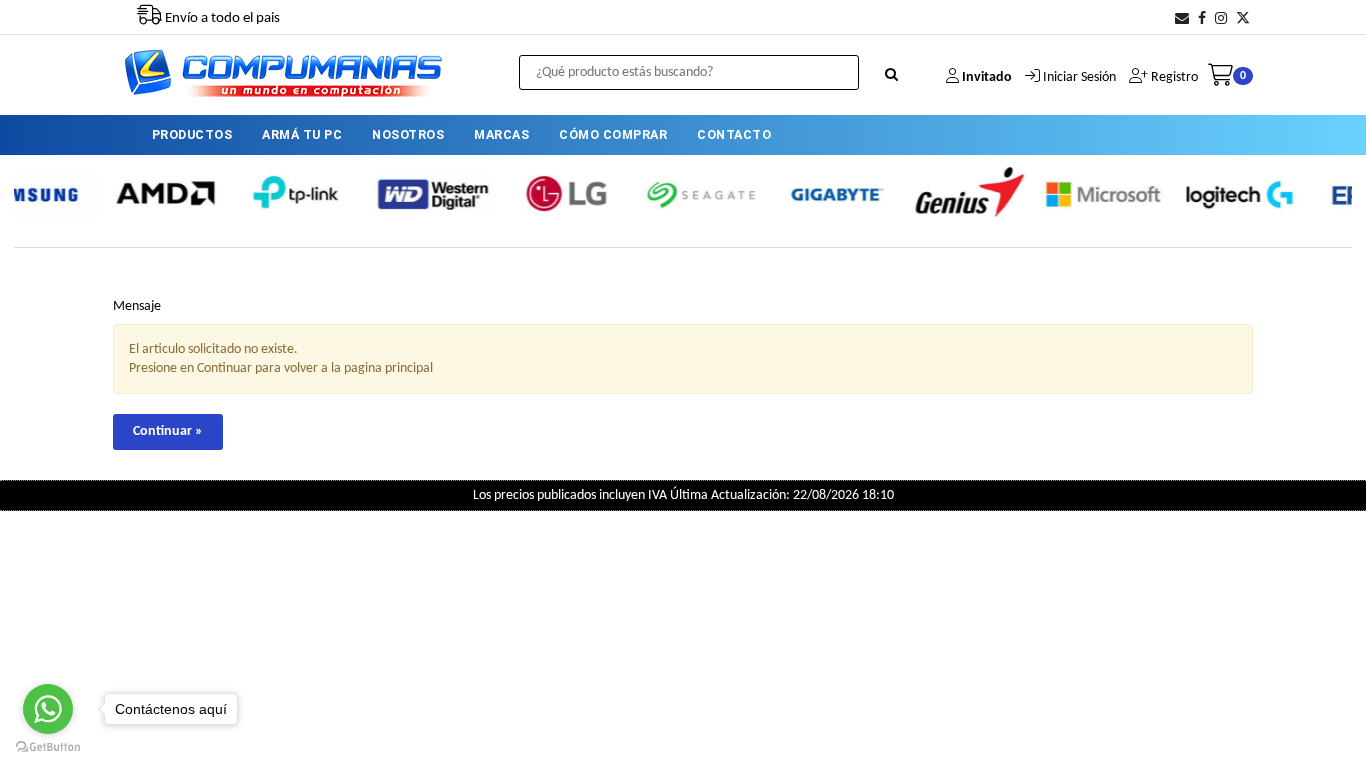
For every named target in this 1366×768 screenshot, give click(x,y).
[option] (132, 193)
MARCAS (501, 134)
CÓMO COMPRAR (613, 134)
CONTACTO (734, 134)
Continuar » (168, 431)
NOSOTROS (408, 134)
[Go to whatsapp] (48, 709)
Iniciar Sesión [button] (1079, 77)
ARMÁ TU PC (302, 134)
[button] (1182, 19)
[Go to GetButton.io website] (48, 747)
